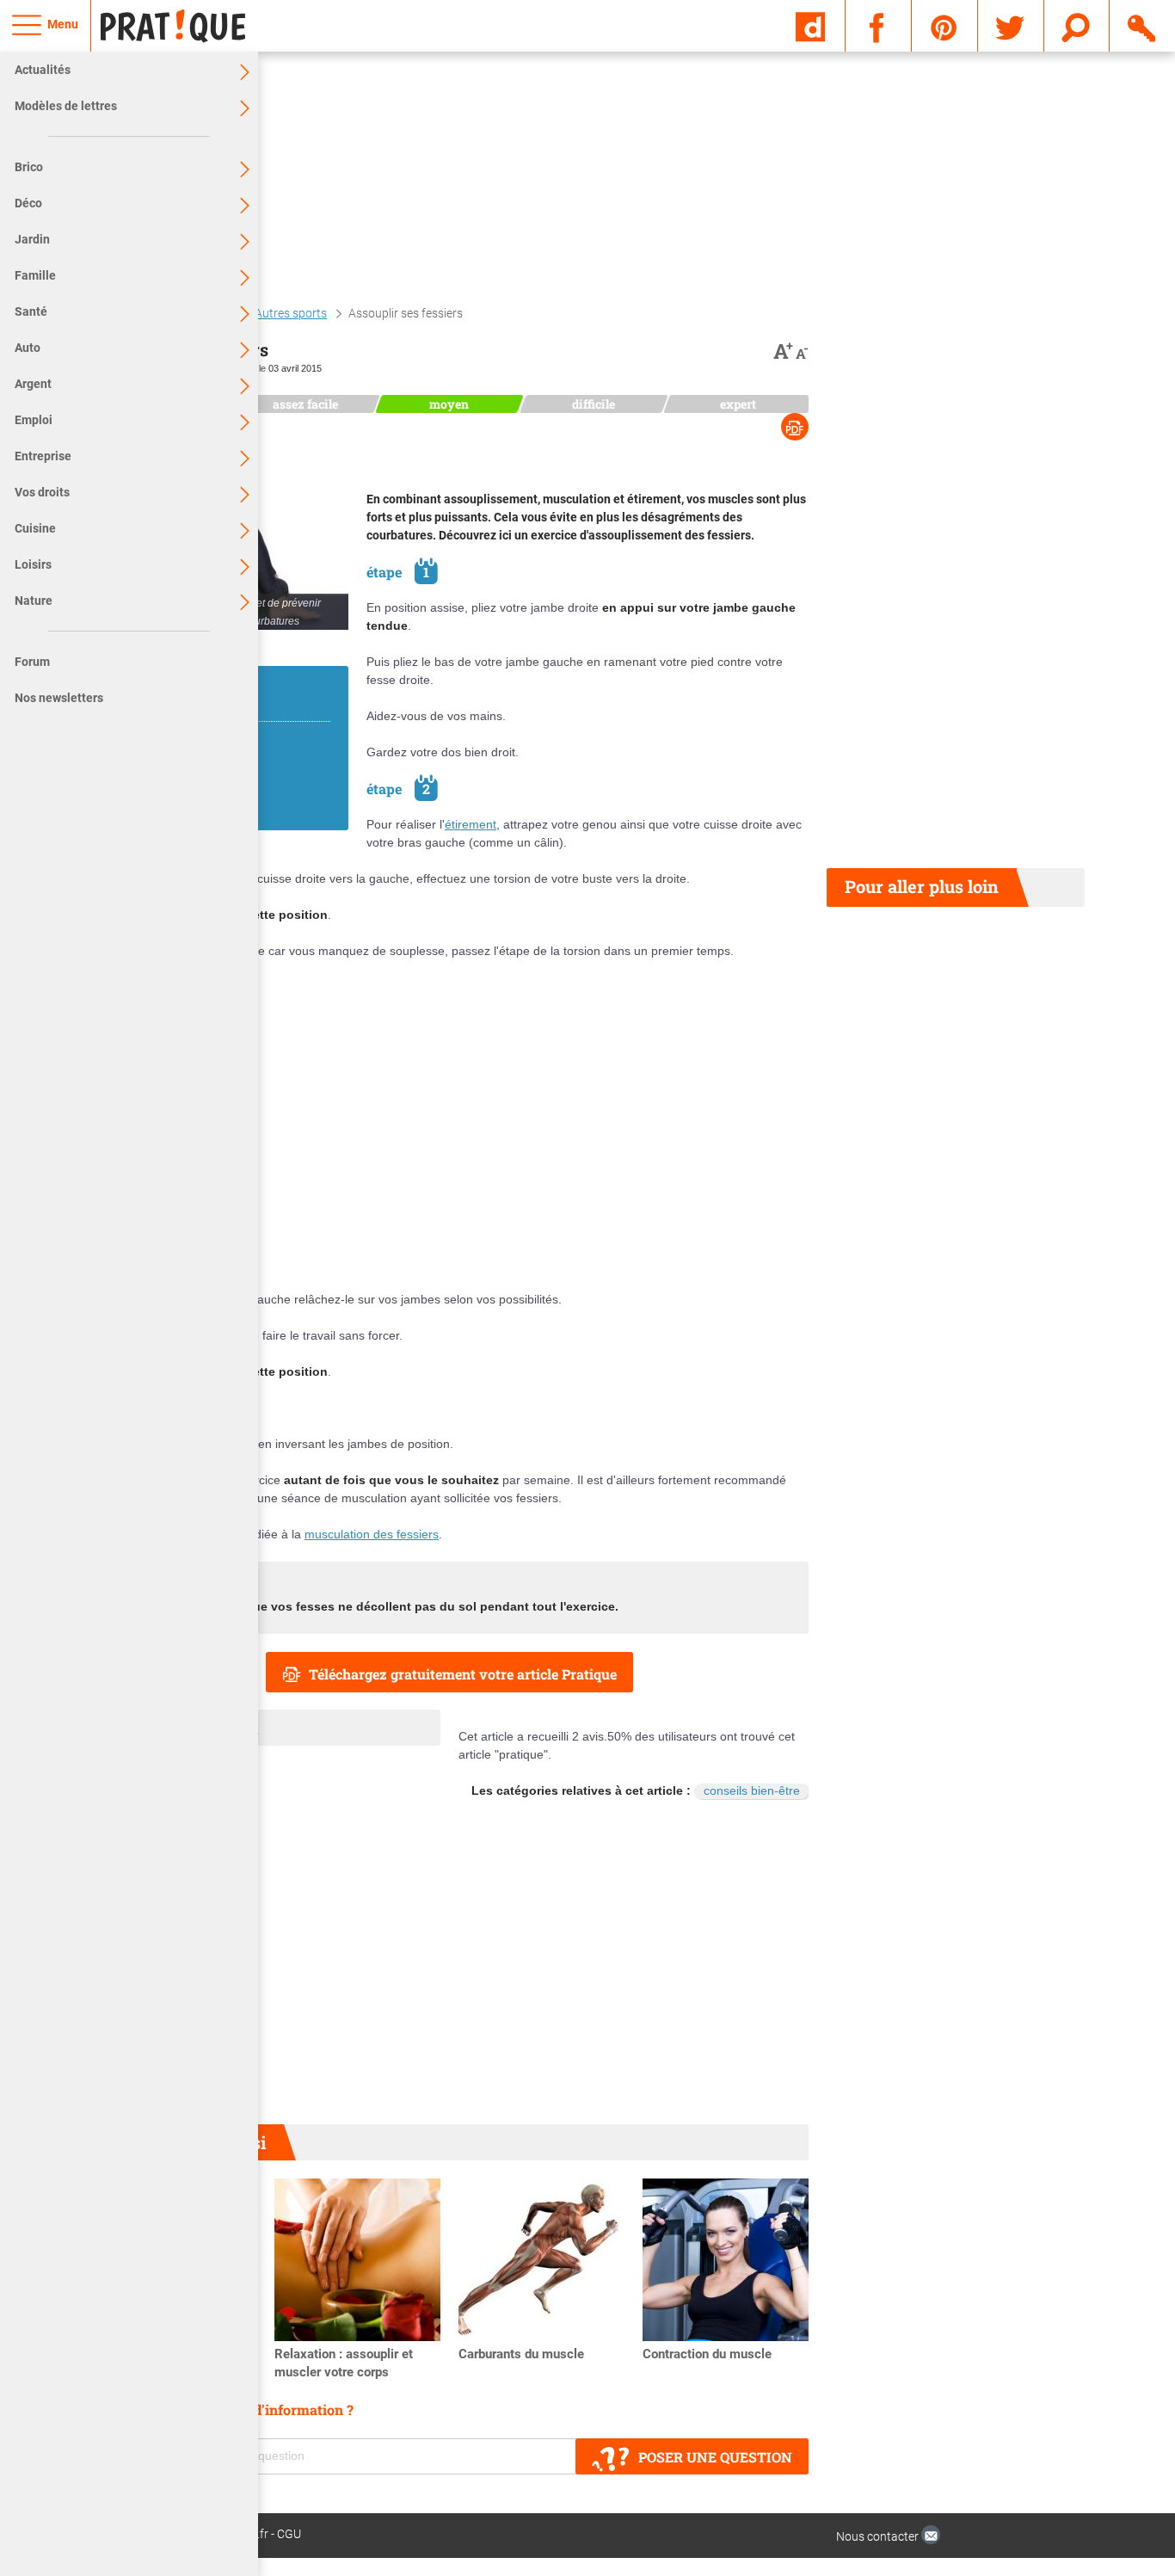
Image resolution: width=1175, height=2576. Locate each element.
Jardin (32, 239)
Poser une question (715, 2457)
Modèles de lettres (66, 106)
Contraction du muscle (707, 2354)
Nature (34, 601)
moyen (449, 404)
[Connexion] (1143, 25)
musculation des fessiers (372, 1534)
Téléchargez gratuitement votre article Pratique (463, 1674)
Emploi (34, 420)
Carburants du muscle (521, 2354)
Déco (28, 203)
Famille (35, 275)
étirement (471, 824)
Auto (28, 348)
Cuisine (35, 528)
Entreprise (43, 456)
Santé (31, 311)
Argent (33, 384)
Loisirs (33, 564)
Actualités (43, 70)
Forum (32, 662)
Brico (29, 167)
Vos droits (42, 492)
